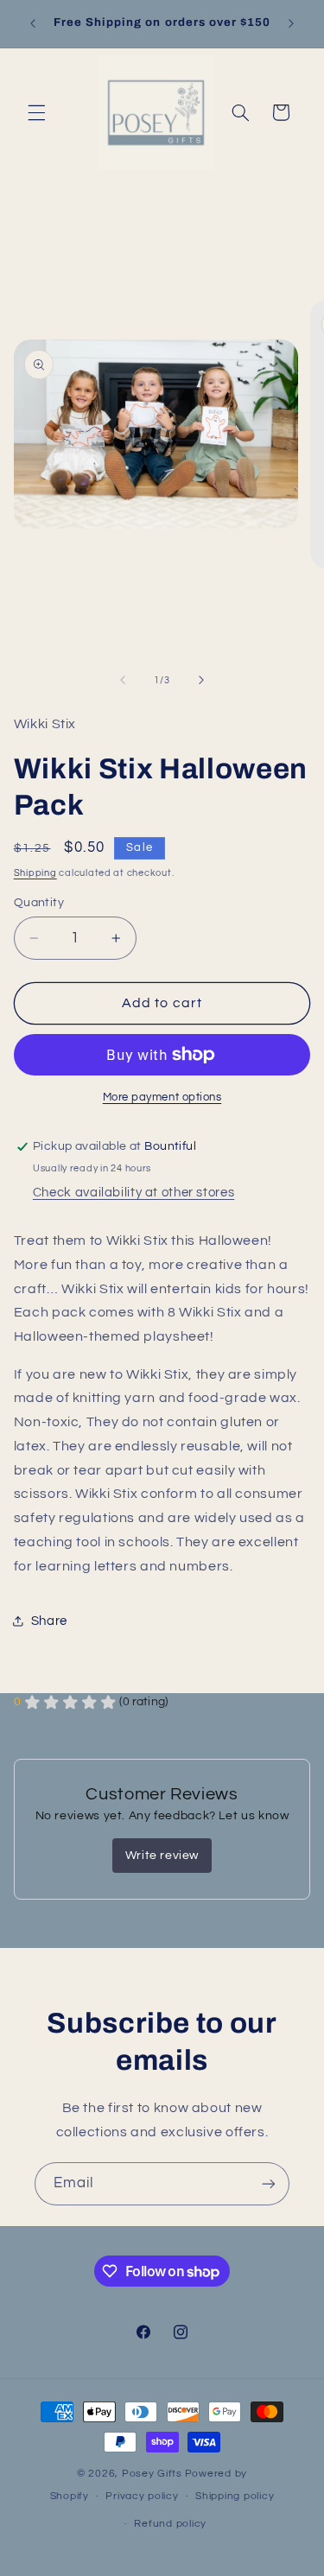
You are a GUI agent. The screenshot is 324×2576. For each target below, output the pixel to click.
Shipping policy (235, 2496)
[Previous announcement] (33, 23)
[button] (36, 112)
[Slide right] (201, 680)
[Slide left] (123, 680)
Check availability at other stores (133, 1193)
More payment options (162, 1098)
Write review (162, 1856)
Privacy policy (142, 2496)
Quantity (39, 903)
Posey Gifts (152, 2474)
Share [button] (49, 1621)
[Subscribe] (269, 2183)
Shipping (35, 873)
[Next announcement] (291, 23)
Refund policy (170, 2524)
